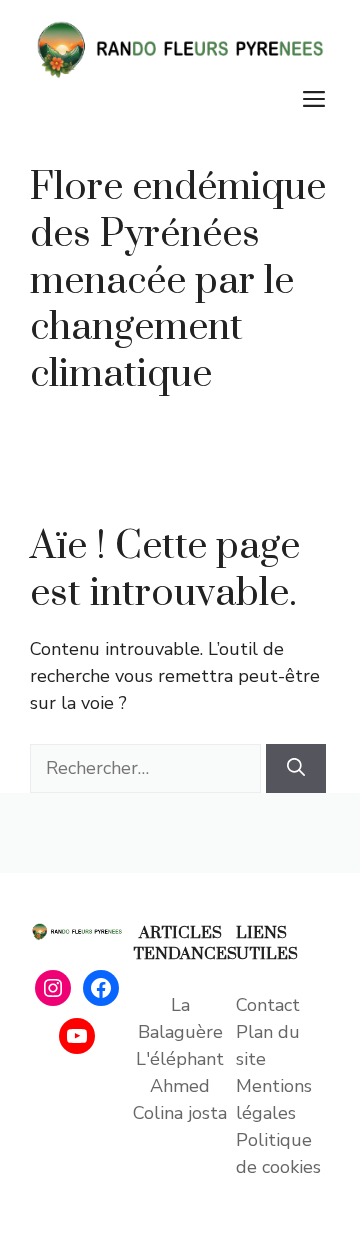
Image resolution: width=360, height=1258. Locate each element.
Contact (268, 1005)
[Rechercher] (296, 768)
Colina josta (180, 1113)
